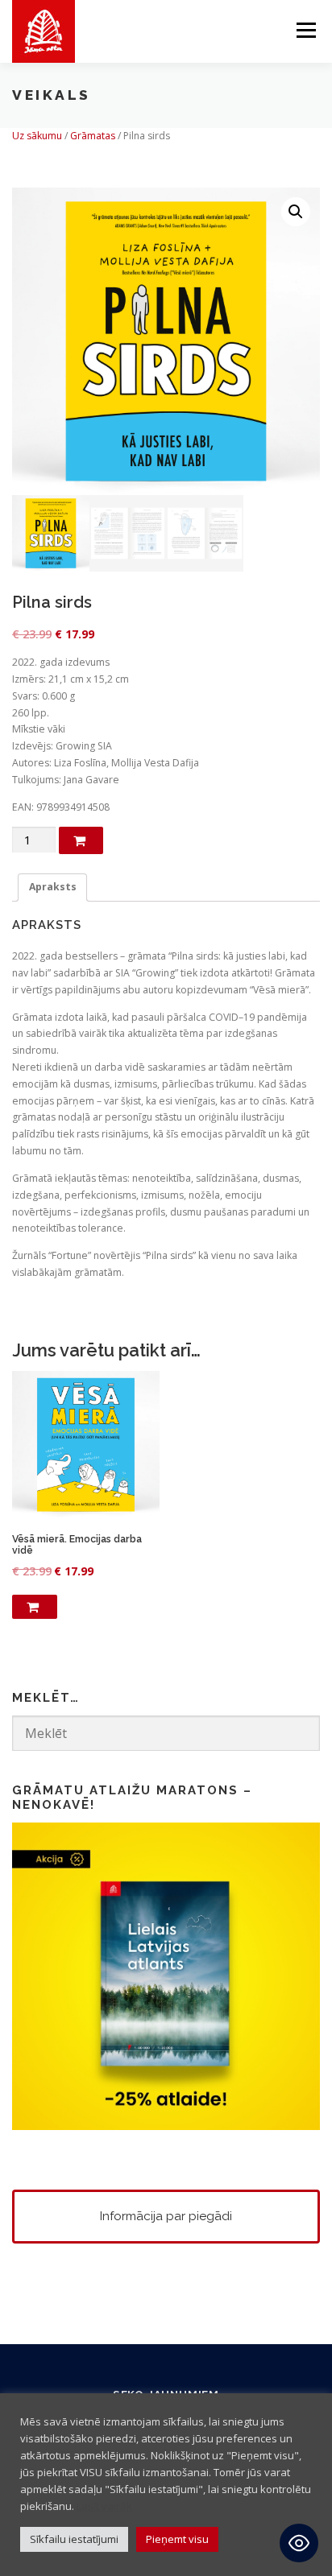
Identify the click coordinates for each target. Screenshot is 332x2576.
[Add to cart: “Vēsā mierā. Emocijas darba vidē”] (35, 1607)
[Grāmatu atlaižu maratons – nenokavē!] (166, 1974)
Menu (305, 30)
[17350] (81, 840)
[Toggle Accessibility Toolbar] (299, 2543)
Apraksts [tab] (53, 887)
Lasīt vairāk (104, 2506)
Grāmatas (93, 136)
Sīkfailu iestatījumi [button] (74, 2539)
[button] (296, 212)
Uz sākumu (37, 136)
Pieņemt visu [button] (177, 2539)
